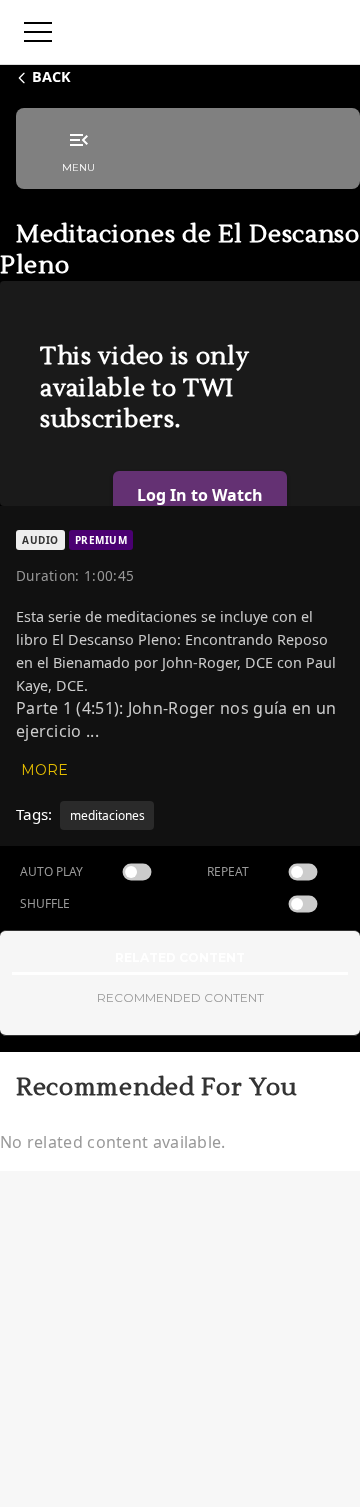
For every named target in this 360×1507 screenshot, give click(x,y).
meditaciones (107, 815)
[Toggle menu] (38, 32)
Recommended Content (180, 997)
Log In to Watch (200, 495)
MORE (44, 770)
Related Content (180, 957)
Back (51, 76)
